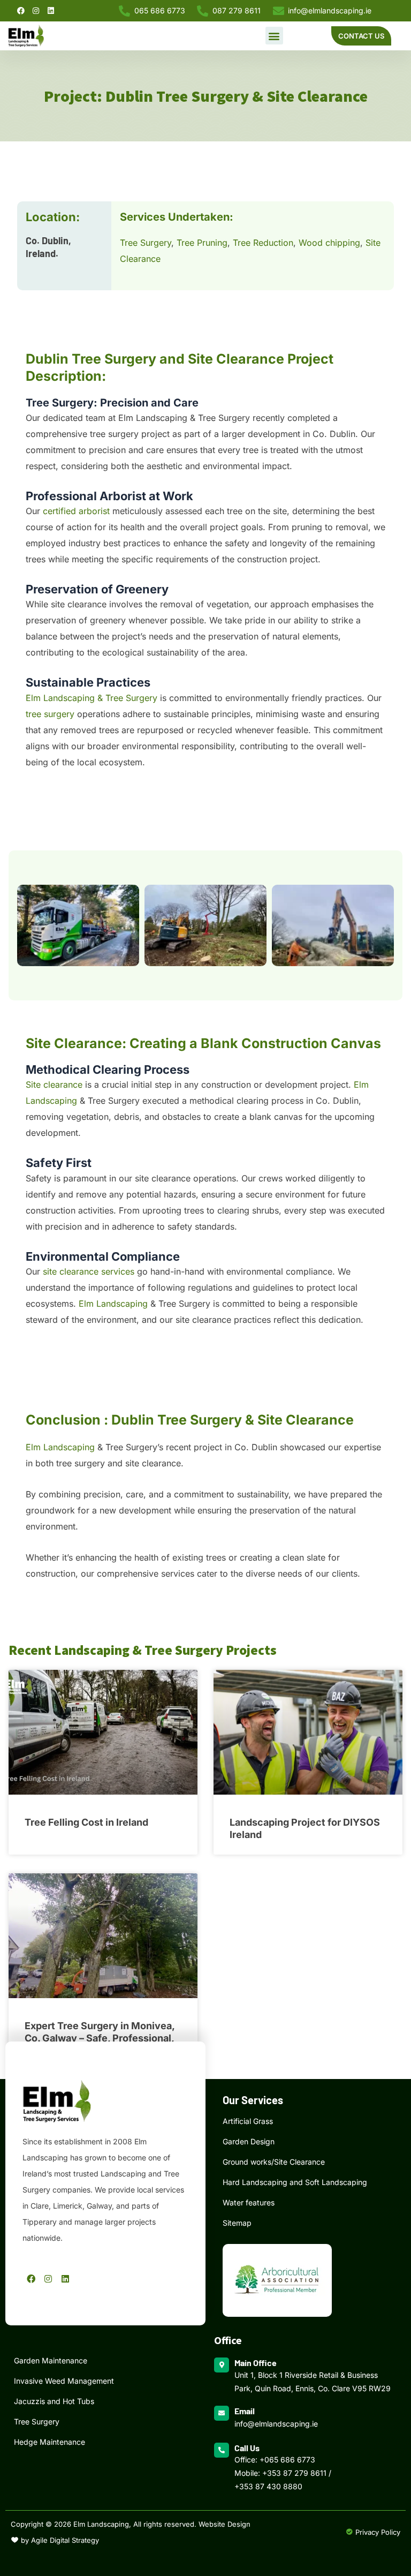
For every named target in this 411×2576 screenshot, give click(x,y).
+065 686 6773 (287, 2460)
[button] (274, 36)
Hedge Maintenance (50, 2442)
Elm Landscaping (113, 1304)
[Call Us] (222, 2450)
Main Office (256, 2363)
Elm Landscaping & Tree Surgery (92, 698)
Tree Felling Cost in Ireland (86, 1822)
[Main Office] (222, 2365)
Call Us (247, 2448)
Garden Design (249, 2141)
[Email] (222, 2413)
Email (245, 2411)
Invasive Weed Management (64, 2381)
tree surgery (50, 714)
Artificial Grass (248, 2121)
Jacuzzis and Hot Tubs (54, 2401)
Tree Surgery (146, 243)
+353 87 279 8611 (294, 2473)
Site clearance (54, 1084)
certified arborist (76, 511)
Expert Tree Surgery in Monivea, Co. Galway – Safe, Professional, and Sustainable (100, 2038)
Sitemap (237, 2223)
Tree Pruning (202, 243)
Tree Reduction (263, 243)
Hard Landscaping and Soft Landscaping (295, 2182)
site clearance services (89, 1271)
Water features (249, 2202)
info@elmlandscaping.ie (276, 2424)
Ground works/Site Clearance (274, 2162)
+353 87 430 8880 (268, 2486)
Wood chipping (329, 243)
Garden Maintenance (51, 2360)
